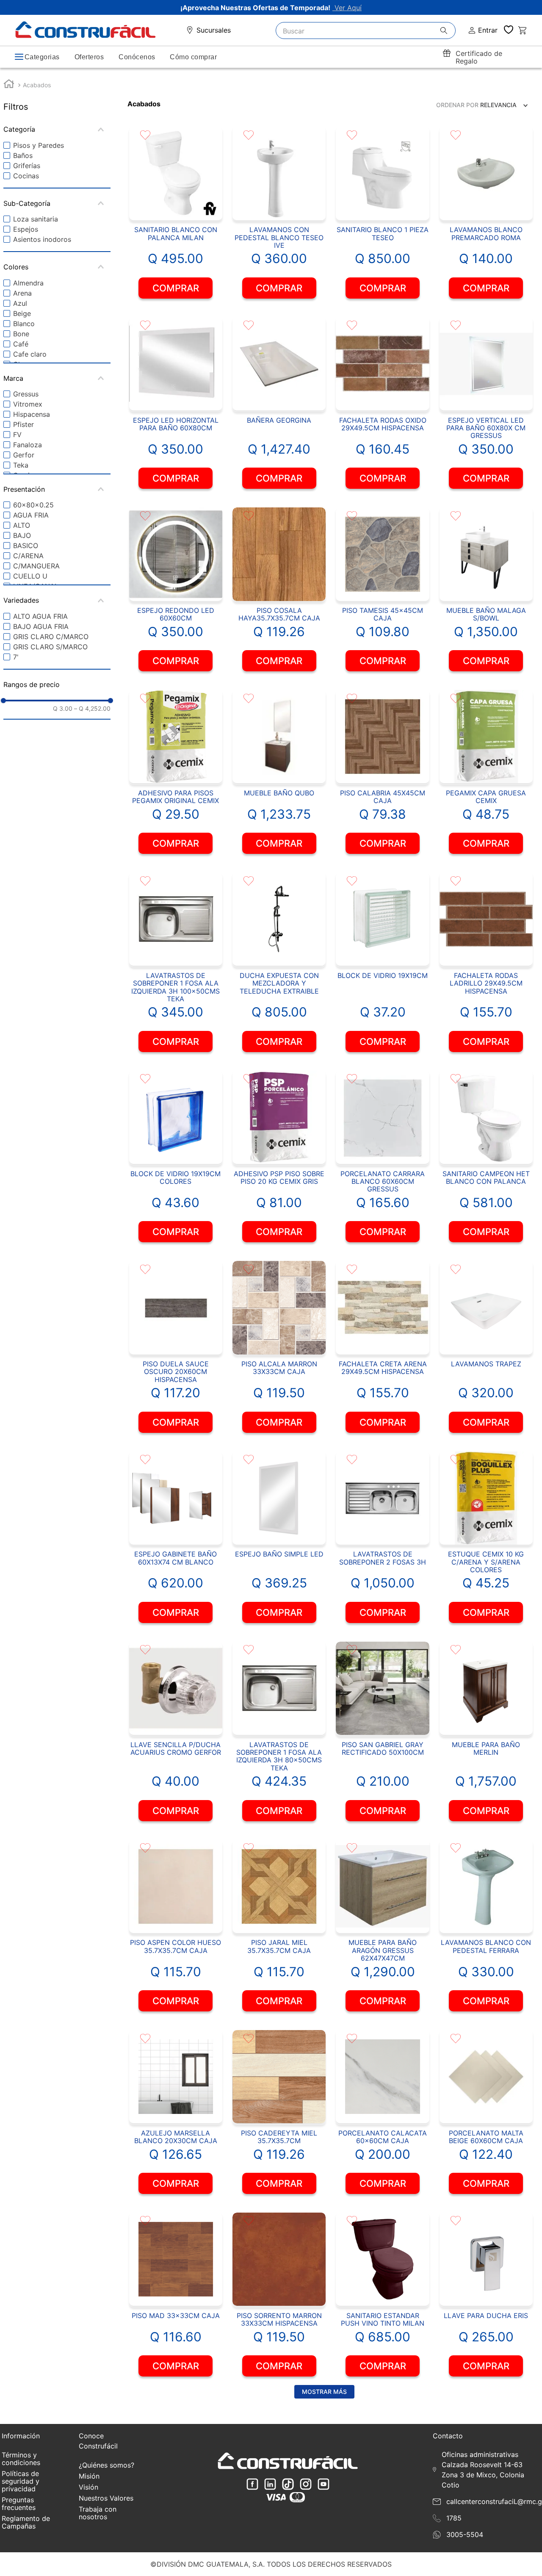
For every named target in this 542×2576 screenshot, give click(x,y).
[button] (57, 129)
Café (21, 344)
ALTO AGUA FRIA (40, 616)
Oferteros (89, 57)
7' (16, 657)
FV (17, 435)
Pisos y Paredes (39, 145)
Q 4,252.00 (92, 709)
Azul (20, 303)
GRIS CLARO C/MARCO (51, 637)
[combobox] (366, 30)
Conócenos (137, 57)
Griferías (27, 166)
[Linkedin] (270, 2485)
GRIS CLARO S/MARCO (50, 647)
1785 (454, 2518)
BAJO (22, 535)
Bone (21, 334)
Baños (23, 155)
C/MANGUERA (36, 566)
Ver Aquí (347, 8)
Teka (21, 465)
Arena (22, 293)
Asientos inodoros (42, 239)
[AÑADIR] (176, 288)
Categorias (42, 57)
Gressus (26, 394)
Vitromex (28, 404)
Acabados (37, 85)
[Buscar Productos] (448, 31)
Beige (22, 313)
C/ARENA (28, 556)
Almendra (28, 283)
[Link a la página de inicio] (9, 85)
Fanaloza (28, 445)
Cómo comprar (193, 57)
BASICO (26, 546)
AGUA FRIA (31, 515)
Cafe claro (30, 354)
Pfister (24, 424)
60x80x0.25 (33, 505)
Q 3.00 (63, 709)
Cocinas (26, 176)
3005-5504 (465, 2534)
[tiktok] (288, 2485)
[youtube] (324, 2485)
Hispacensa (32, 414)
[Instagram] (306, 2485)
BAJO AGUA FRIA (41, 626)
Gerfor (24, 455)
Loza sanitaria (36, 219)
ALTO (22, 525)
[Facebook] (252, 2485)
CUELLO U (30, 576)
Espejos (26, 229)
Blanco (24, 324)
